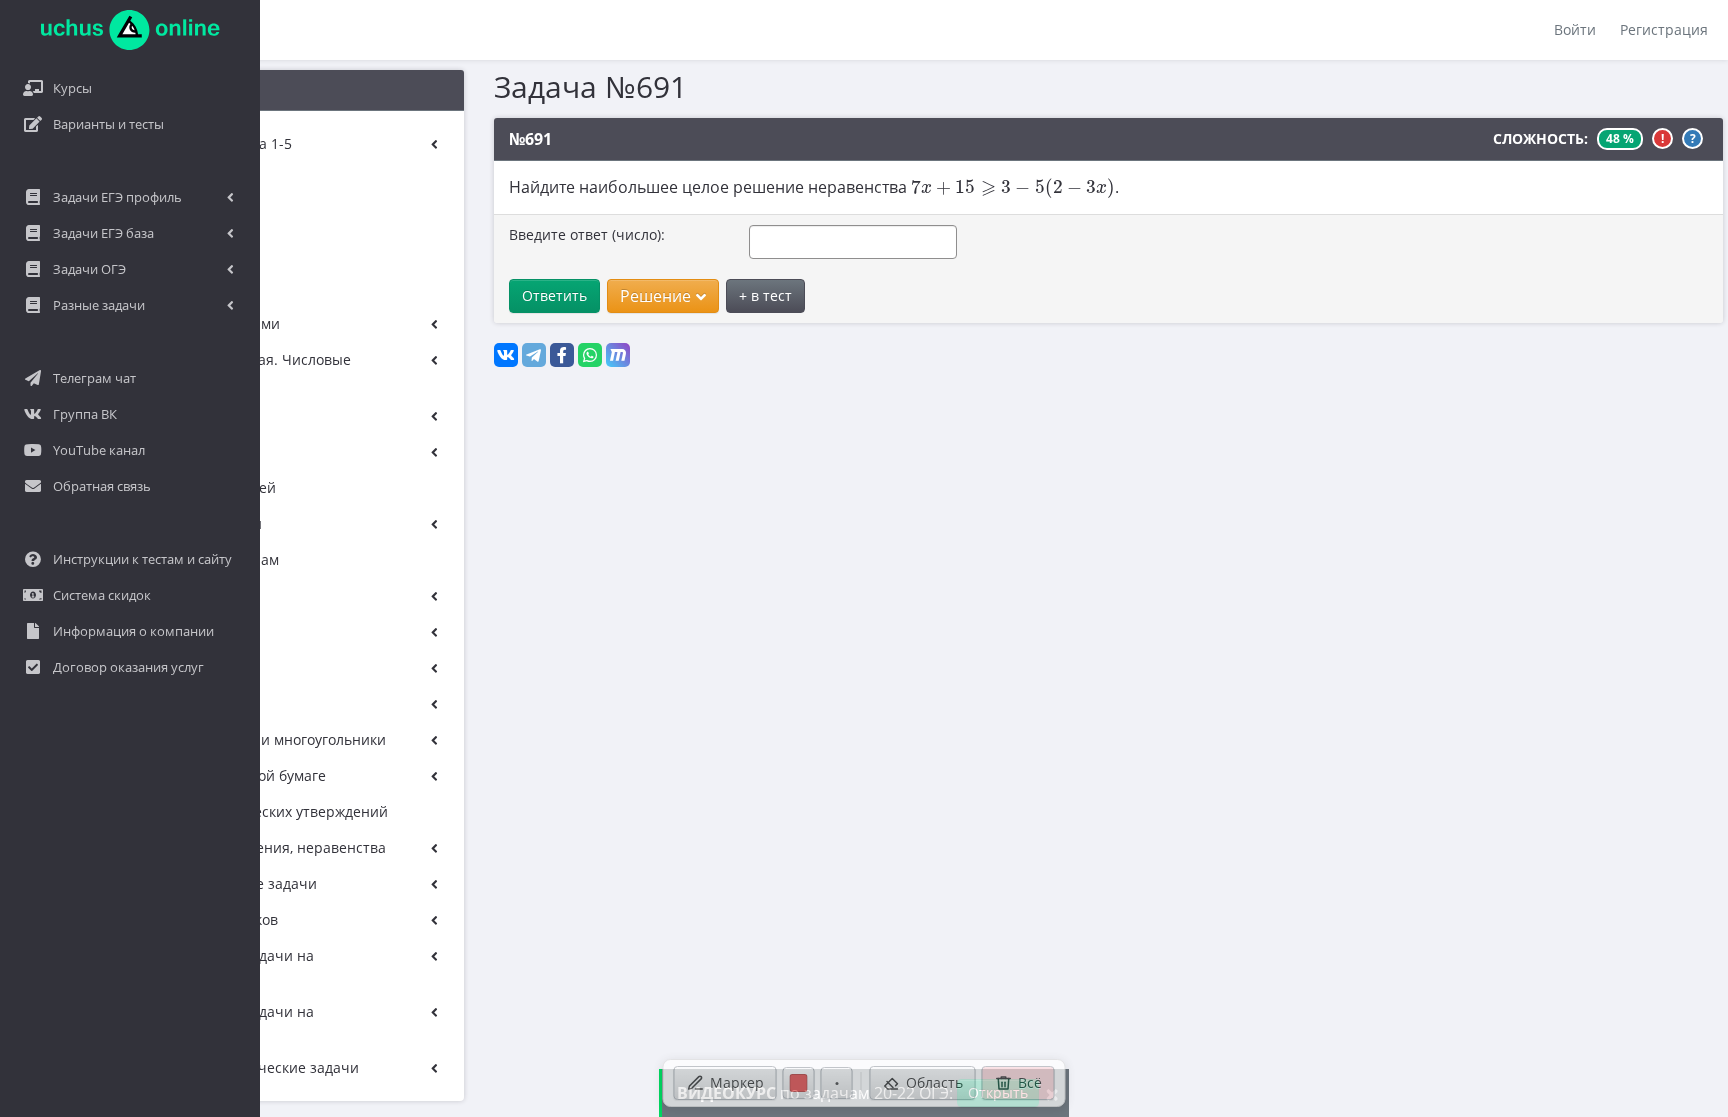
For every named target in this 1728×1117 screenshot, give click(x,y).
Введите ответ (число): (587, 234)
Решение (655, 296)
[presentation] (1013, 188)
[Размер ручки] (837, 1083)
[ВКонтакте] (506, 355)
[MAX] (618, 355)
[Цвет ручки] (799, 1083)
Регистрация (1664, 29)
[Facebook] (562, 355)
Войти (1575, 29)
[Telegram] (534, 355)
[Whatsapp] (590, 355)
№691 (530, 139)
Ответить (554, 295)
